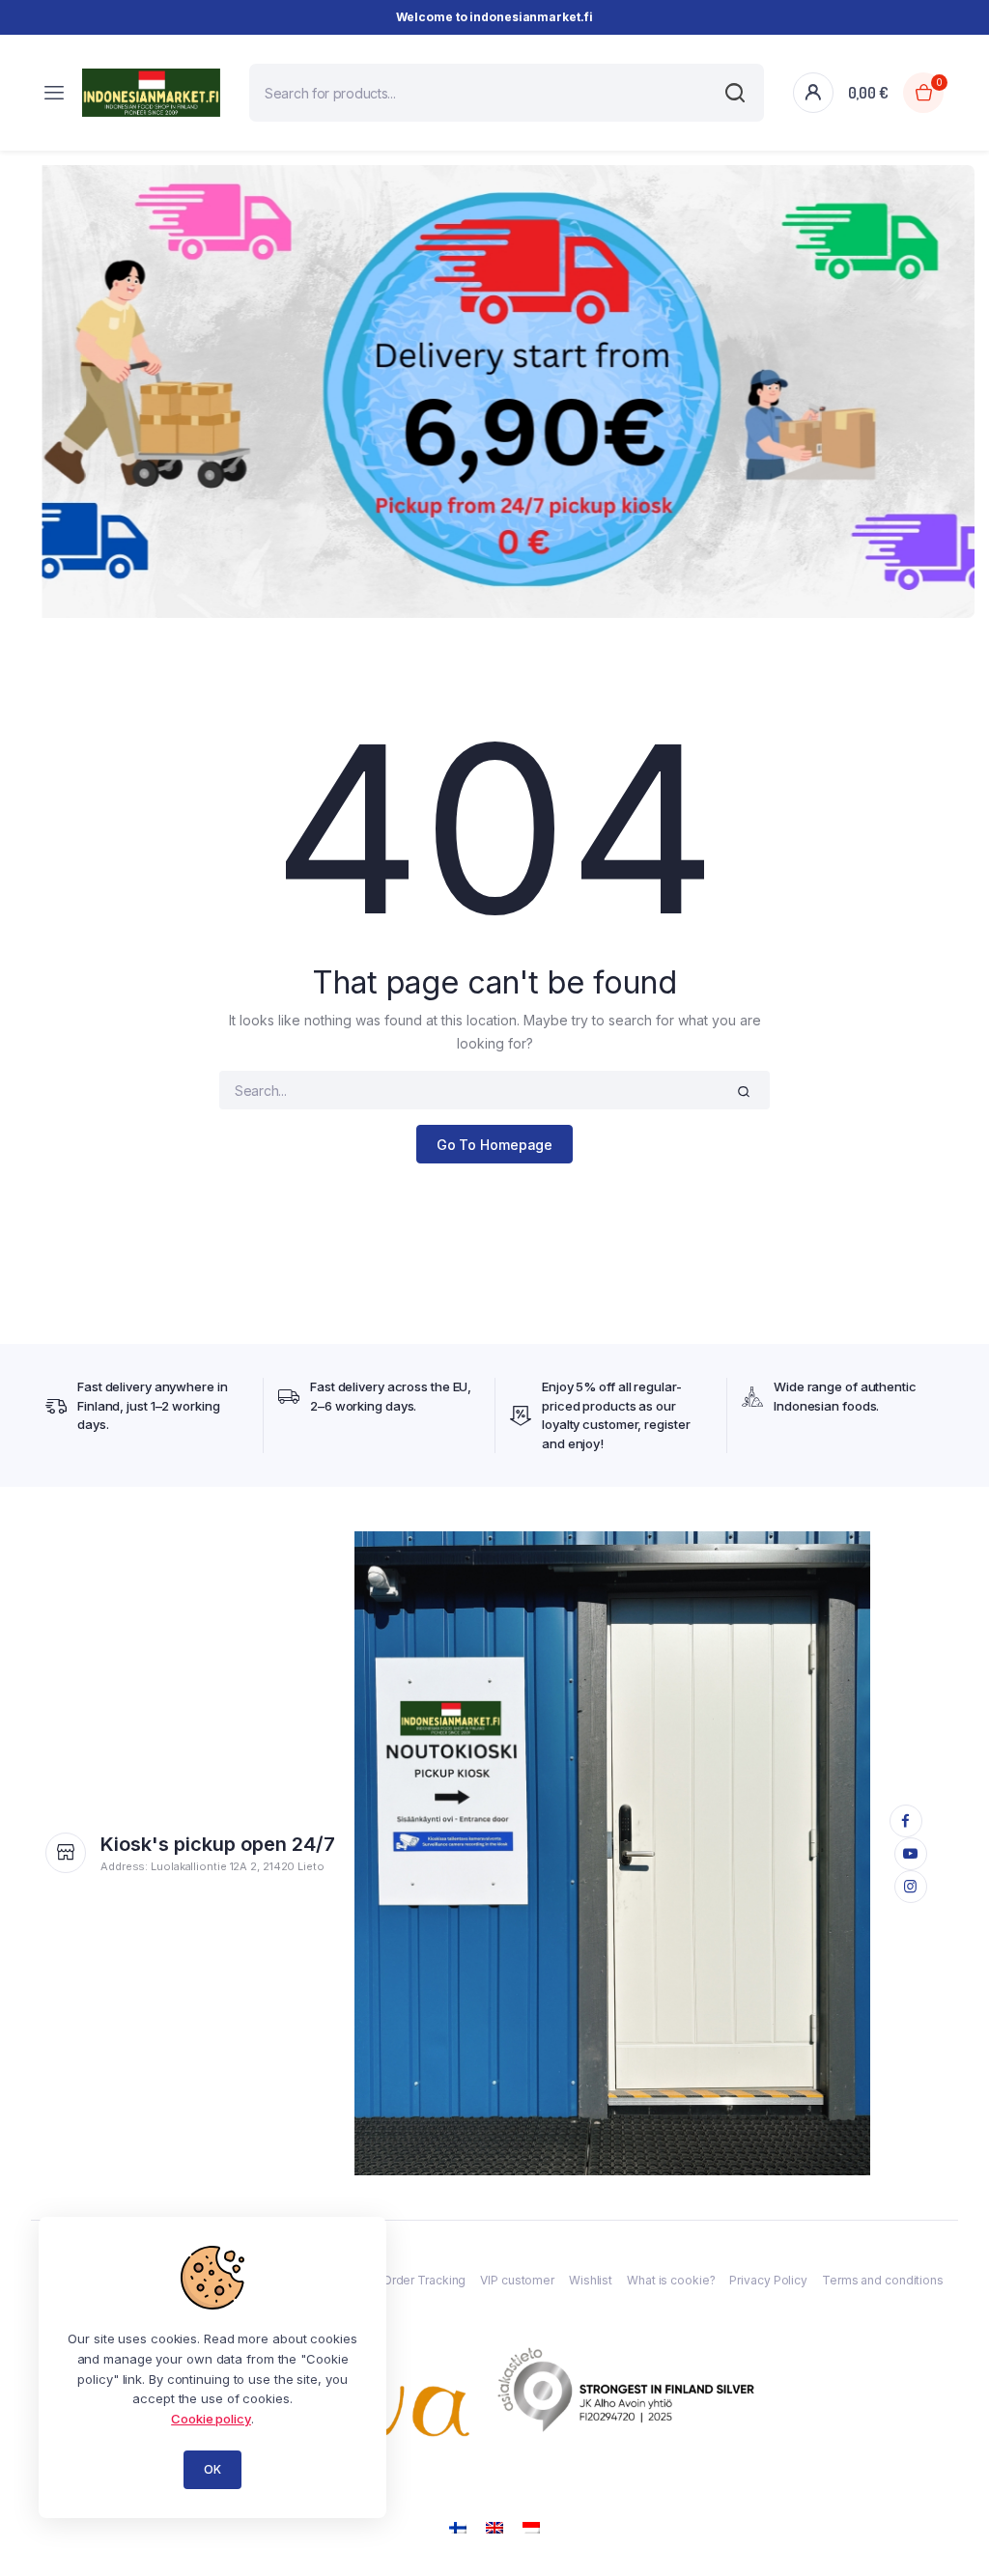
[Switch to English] (494, 2526)
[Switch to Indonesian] (531, 2526)
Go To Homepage (495, 1145)
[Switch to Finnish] (458, 2526)
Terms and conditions (883, 2280)
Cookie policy (211, 2419)
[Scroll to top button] (958, 2499)
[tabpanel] (494, 392)
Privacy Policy (768, 2280)
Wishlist (591, 2280)
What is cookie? (671, 2280)
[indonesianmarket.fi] (151, 92)
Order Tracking (424, 2280)
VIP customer (517, 2280)
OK (212, 2469)
